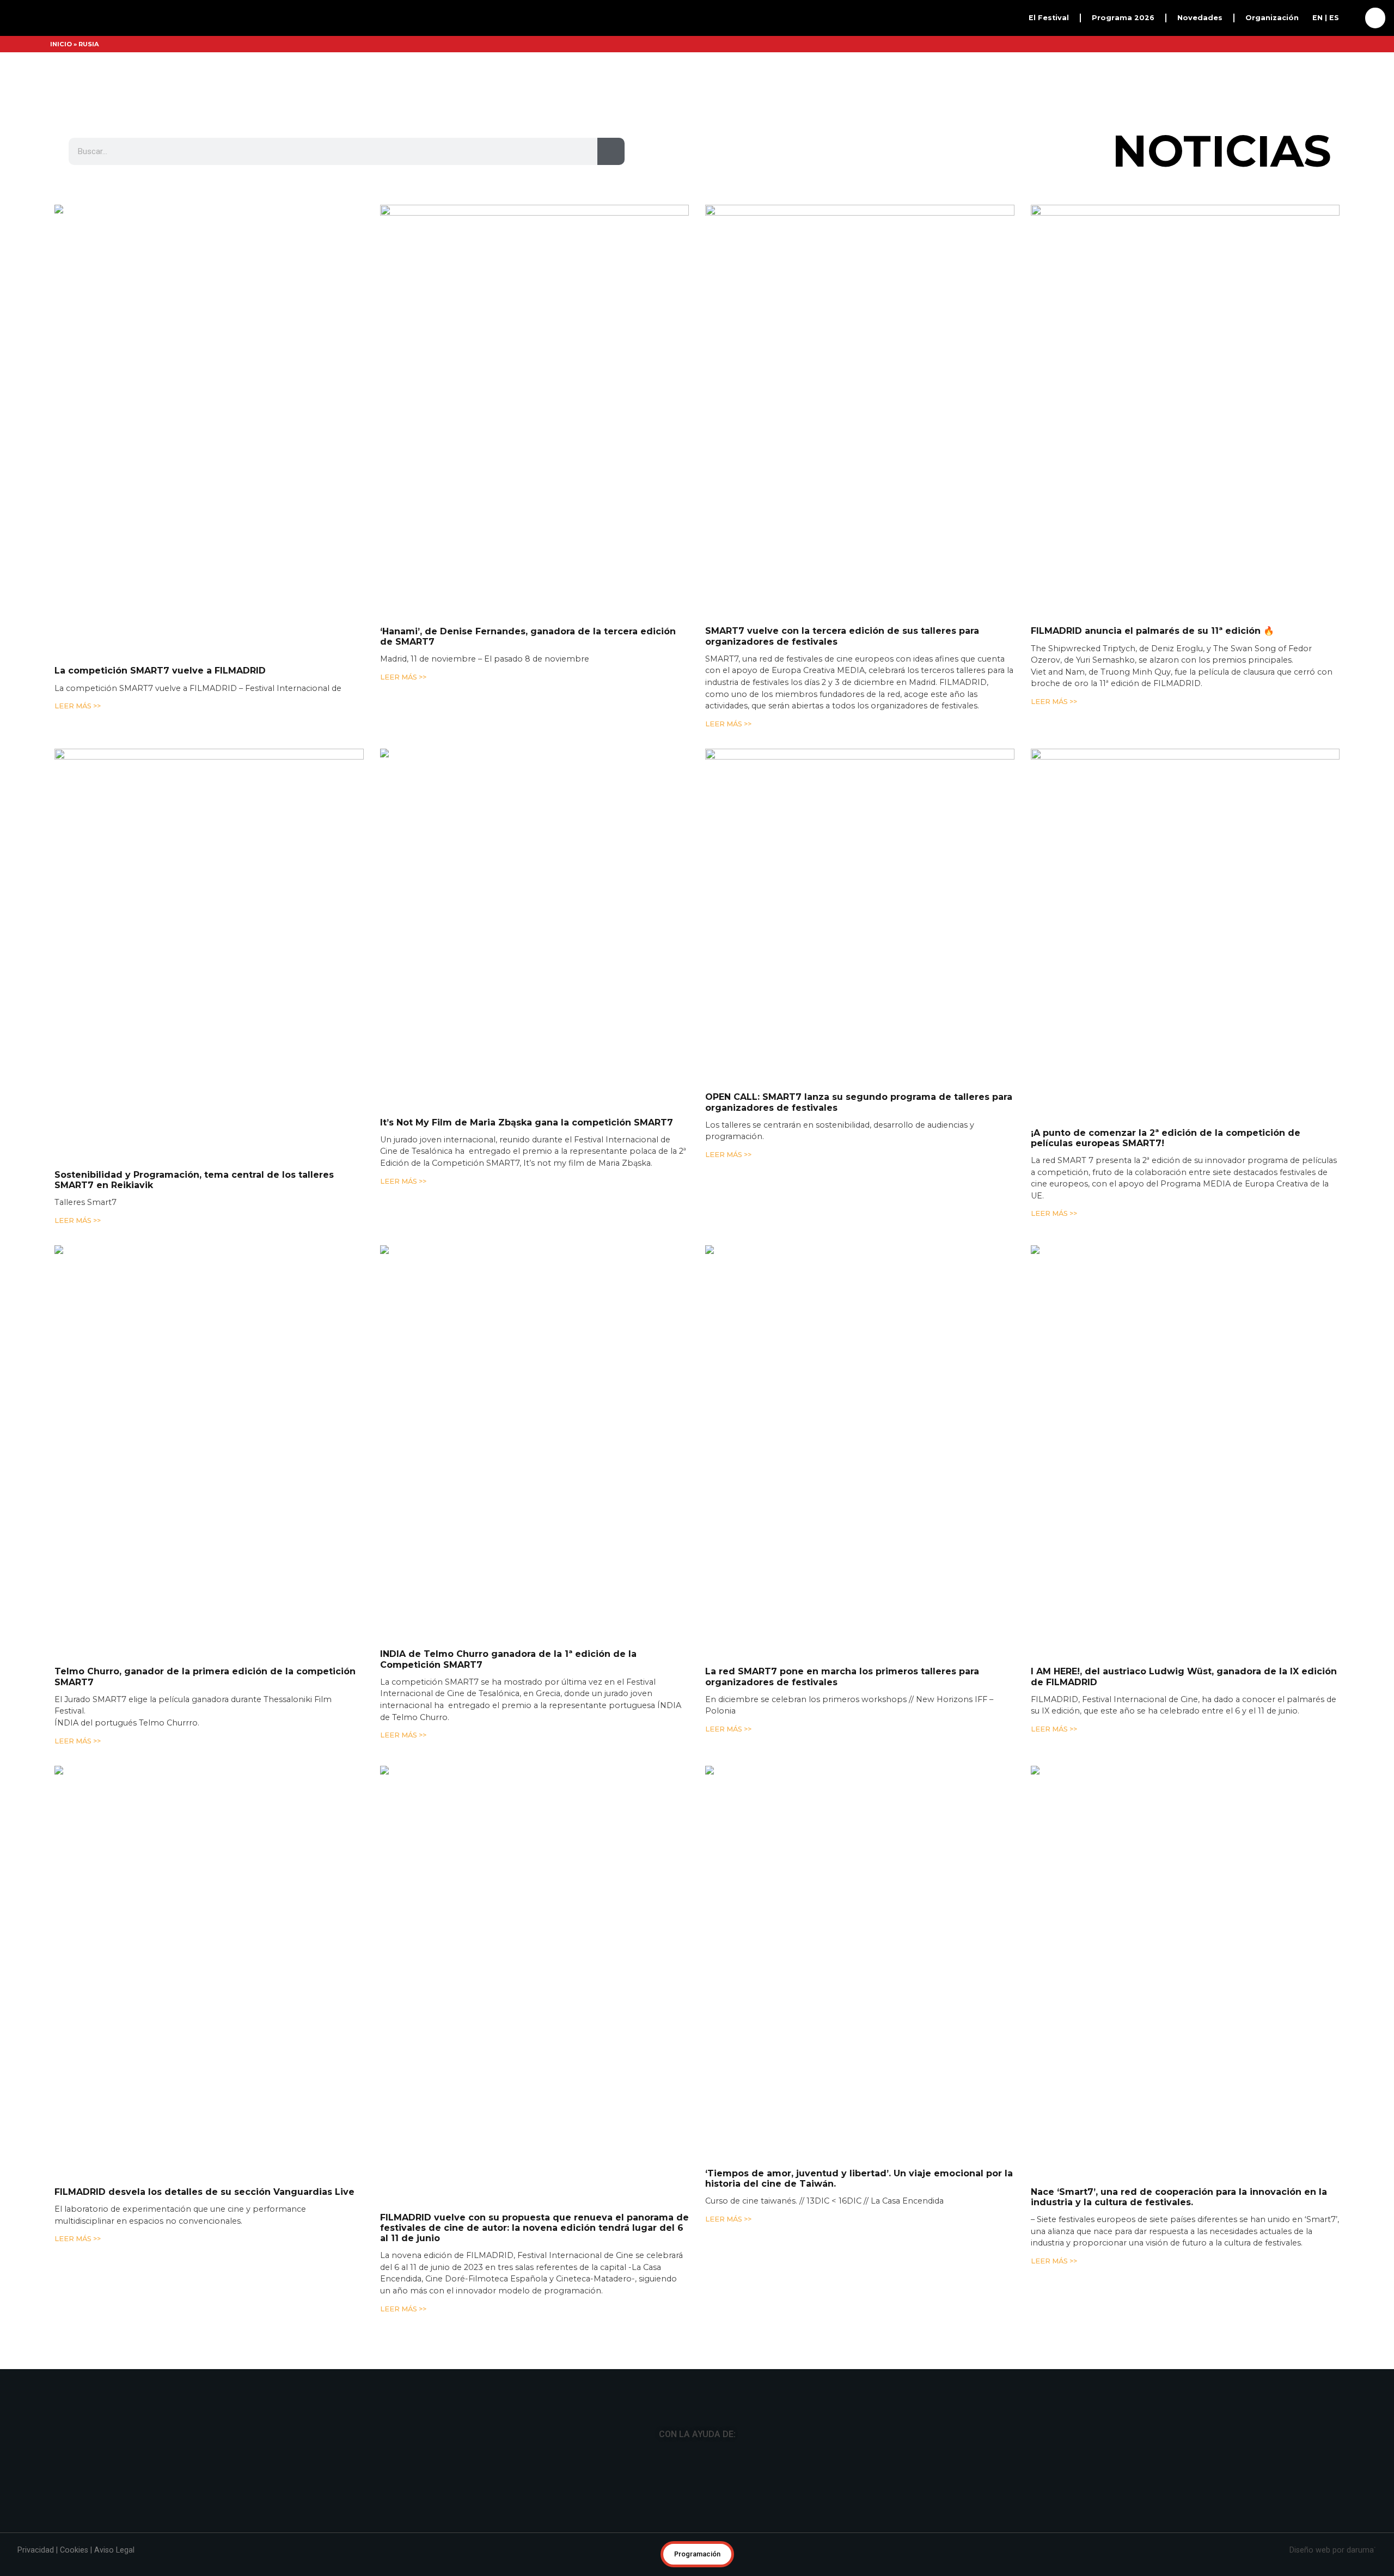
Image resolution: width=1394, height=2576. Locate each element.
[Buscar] (611, 224)
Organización (459, 92)
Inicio (61, 117)
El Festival (453, 17)
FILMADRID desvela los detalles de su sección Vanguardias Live (204, 2265)
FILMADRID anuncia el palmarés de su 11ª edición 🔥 (1153, 704)
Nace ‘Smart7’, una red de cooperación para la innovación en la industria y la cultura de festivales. (1179, 2270)
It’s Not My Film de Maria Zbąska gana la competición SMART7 (527, 1195)
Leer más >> (78, 779)
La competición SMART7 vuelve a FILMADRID (160, 744)
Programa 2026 (464, 42)
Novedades (455, 67)
